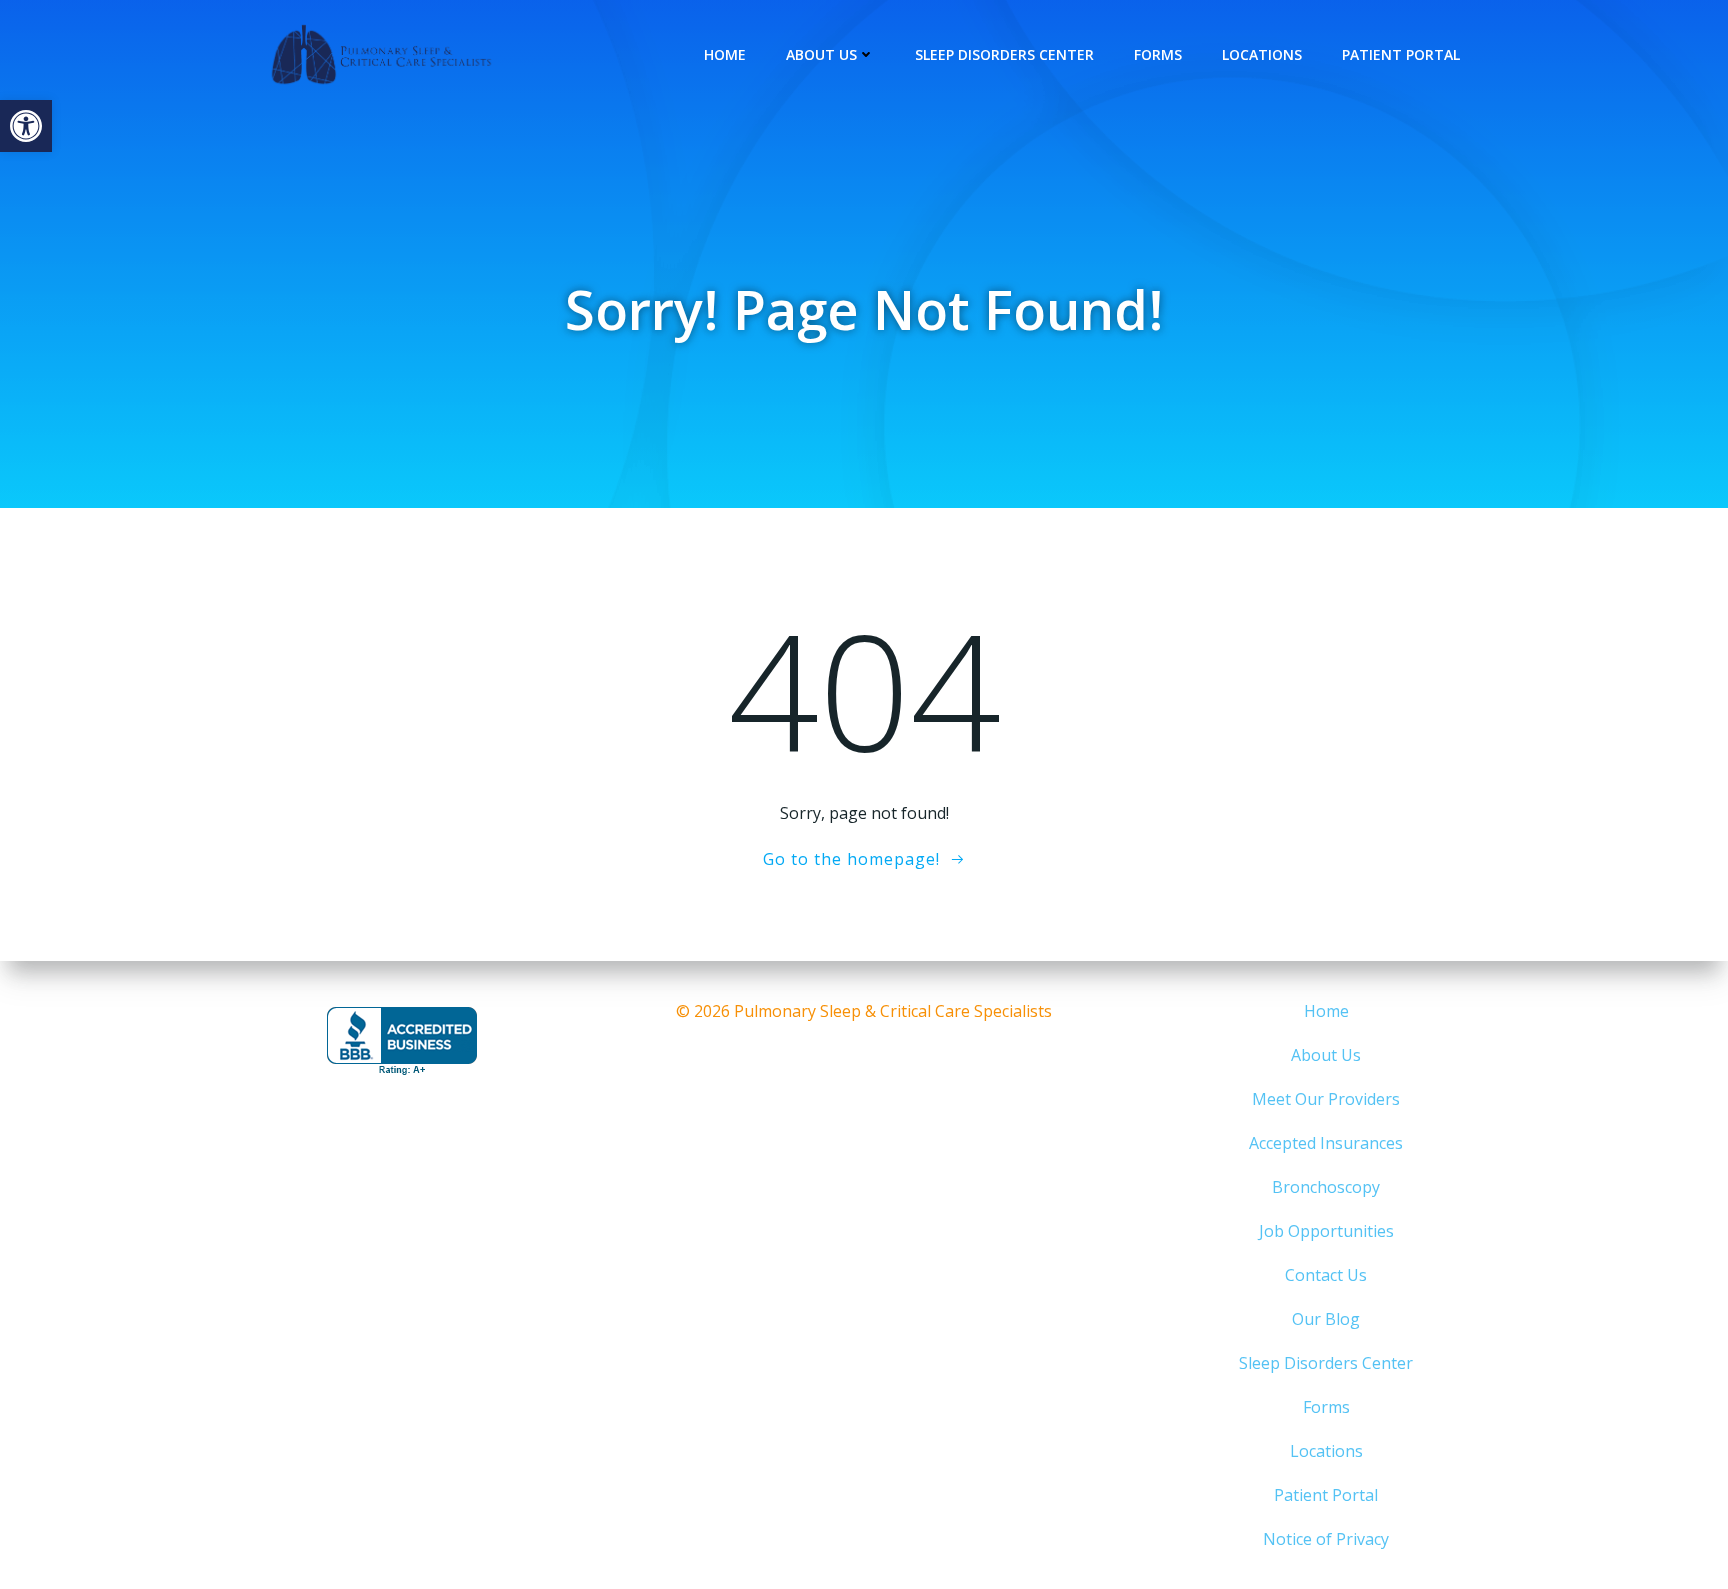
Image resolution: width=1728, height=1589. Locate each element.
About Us (821, 54)
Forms (1158, 54)
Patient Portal (1401, 54)
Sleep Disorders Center (1004, 54)
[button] (26, 126)
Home (725, 54)
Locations (1262, 54)
